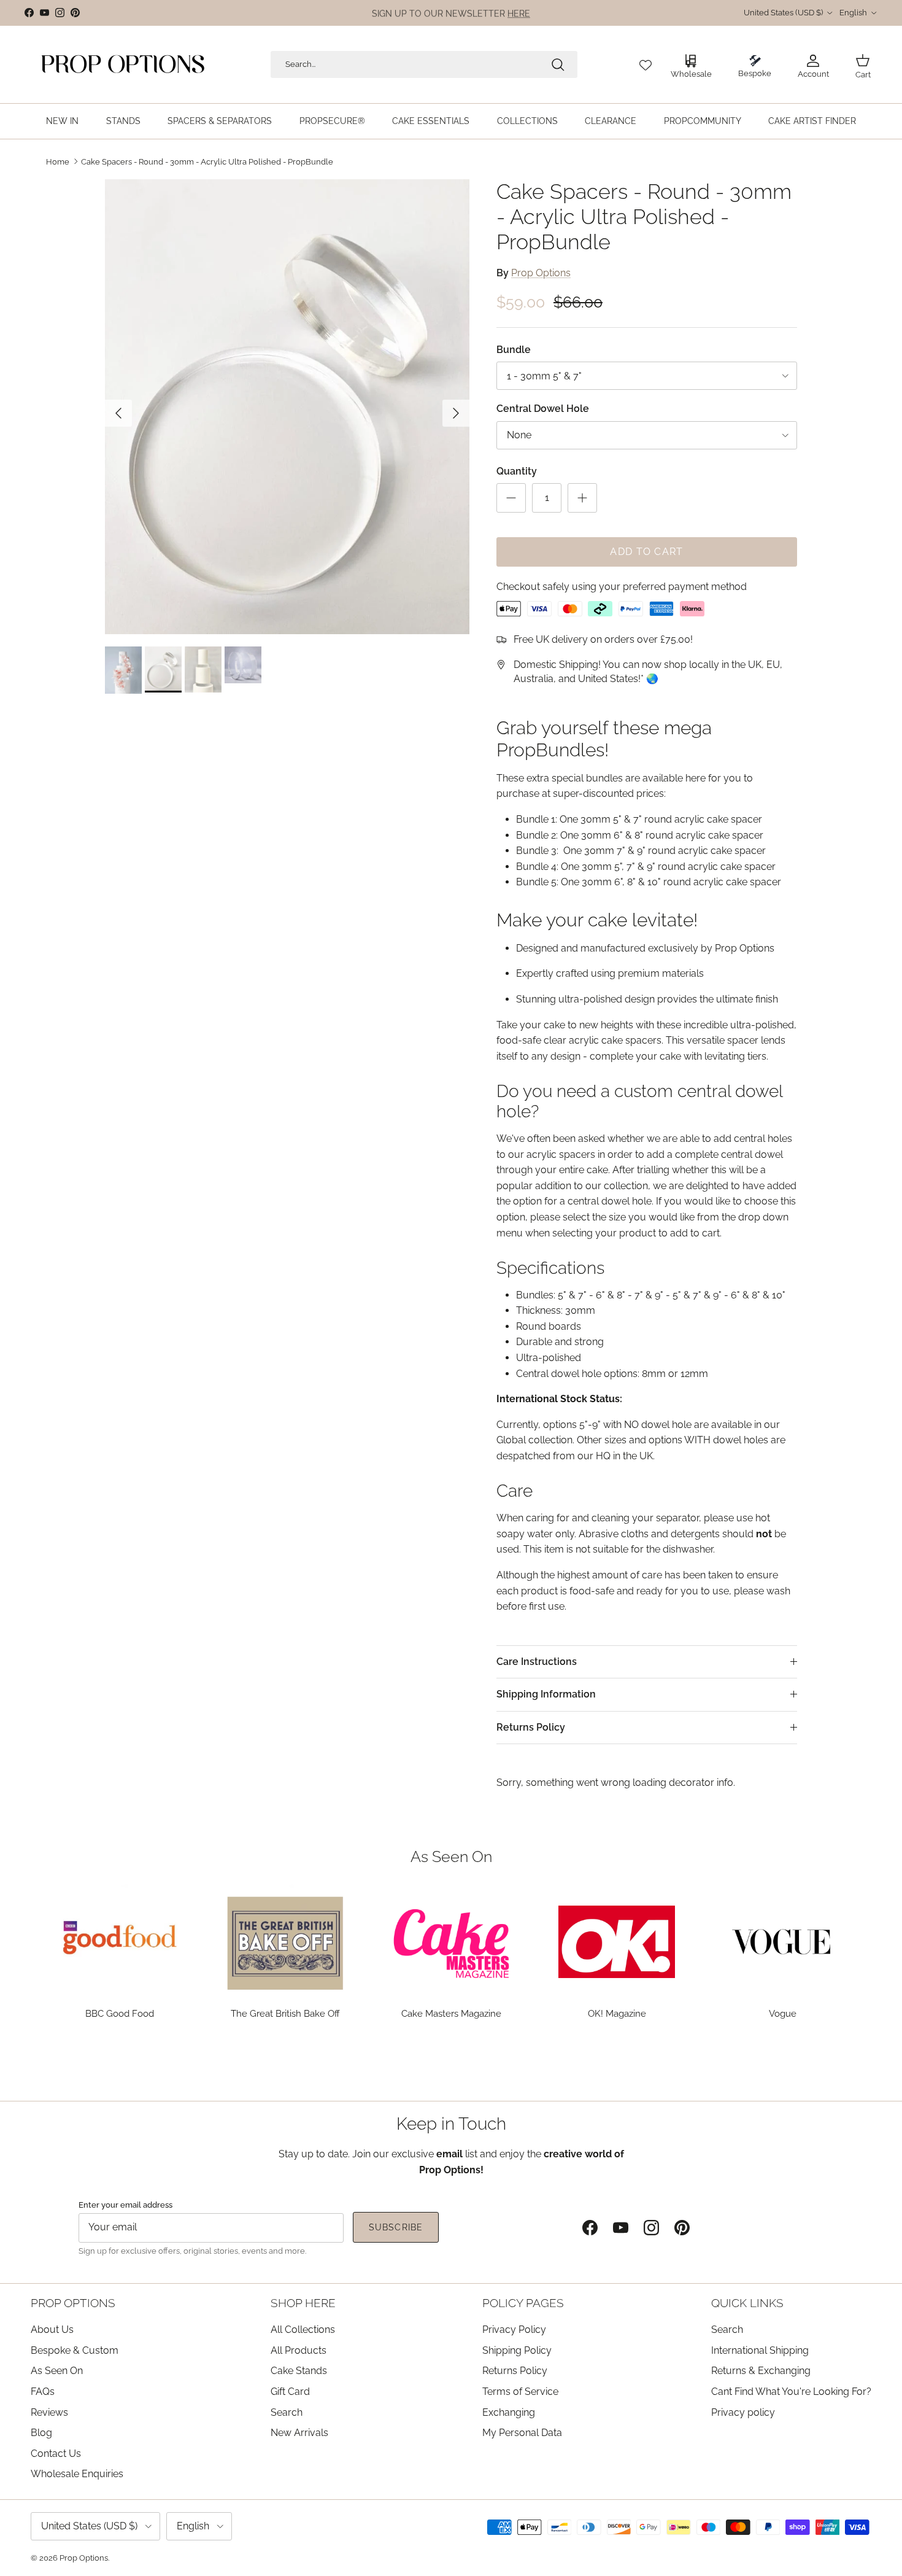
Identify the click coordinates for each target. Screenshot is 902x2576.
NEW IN (62, 121)
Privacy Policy (514, 2330)
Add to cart (646, 552)
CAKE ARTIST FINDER (812, 121)
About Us (52, 2330)
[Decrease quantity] (511, 498)
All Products (299, 2350)
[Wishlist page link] (646, 64)
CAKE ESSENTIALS (431, 121)
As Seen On (57, 2371)
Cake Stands (299, 2371)
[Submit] (558, 64)
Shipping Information (546, 1694)
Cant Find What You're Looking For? (791, 2392)
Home (58, 161)
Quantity (517, 471)
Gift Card (290, 2392)
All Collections (303, 2330)
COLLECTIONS (527, 121)
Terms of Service (520, 2392)
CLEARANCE (611, 121)
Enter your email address (125, 2205)
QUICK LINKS (747, 2303)
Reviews (49, 2412)
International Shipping (760, 2350)
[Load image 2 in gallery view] (287, 407)
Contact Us (56, 2454)
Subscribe (396, 2227)
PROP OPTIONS (73, 2303)
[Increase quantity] (582, 498)
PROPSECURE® (332, 121)
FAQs (43, 2392)
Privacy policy (743, 2412)
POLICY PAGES (523, 2303)
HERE (519, 13)
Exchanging (509, 2412)
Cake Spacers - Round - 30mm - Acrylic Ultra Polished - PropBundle (207, 161)
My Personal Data (522, 2433)
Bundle (514, 350)
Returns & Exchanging (761, 2371)
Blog (41, 2433)
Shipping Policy (517, 2350)
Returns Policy (531, 1727)
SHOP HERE (303, 2303)
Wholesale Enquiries (77, 2474)
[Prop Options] (123, 64)
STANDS (123, 121)
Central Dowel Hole (543, 409)
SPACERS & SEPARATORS (220, 121)
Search (287, 2412)
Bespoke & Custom (75, 2350)
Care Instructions (537, 1662)
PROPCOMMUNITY (703, 121)
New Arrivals (299, 2433)
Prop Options (541, 273)
